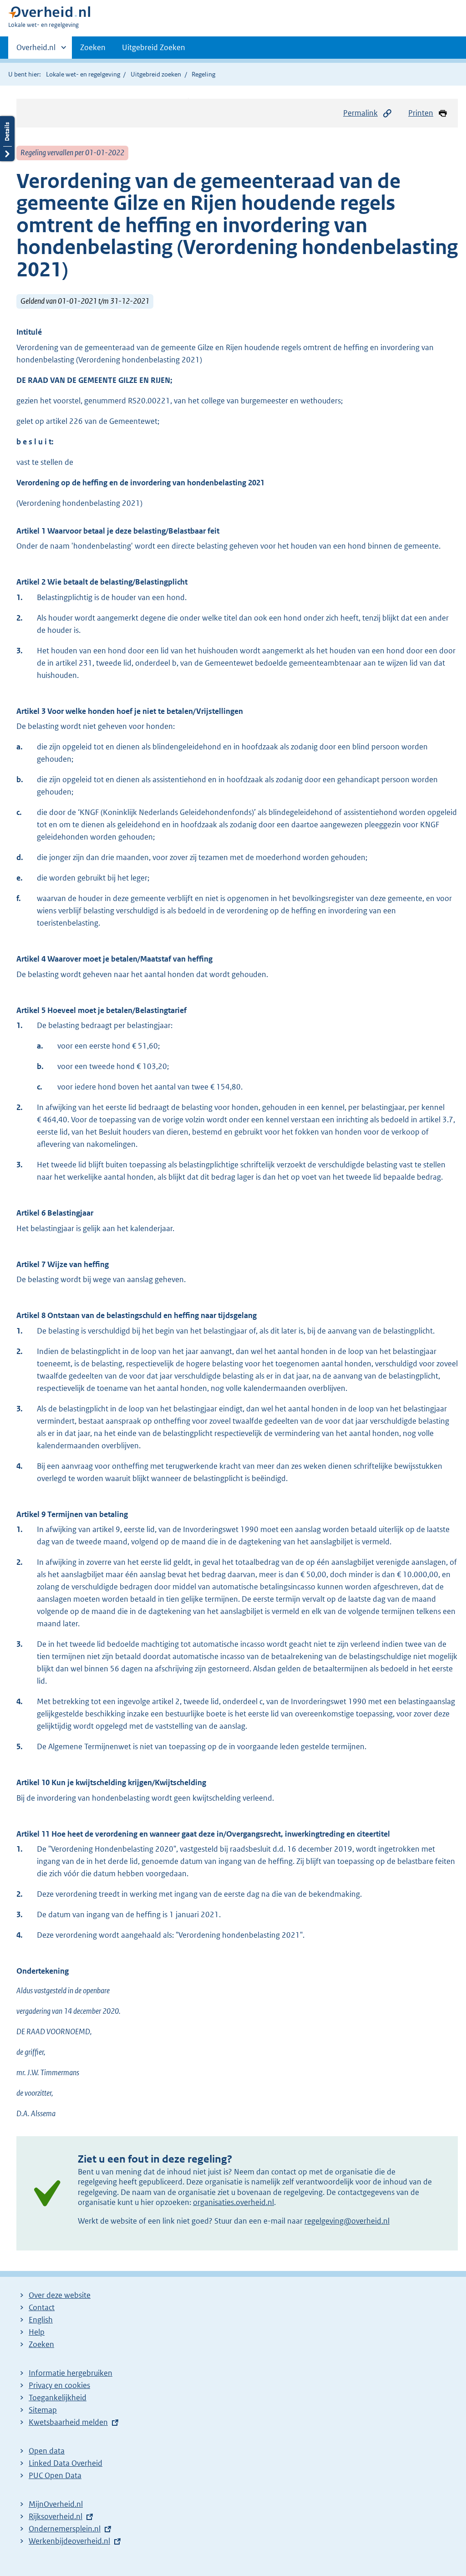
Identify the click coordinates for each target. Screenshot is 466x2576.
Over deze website (60, 2295)
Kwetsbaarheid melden (68, 2422)
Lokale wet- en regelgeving (83, 74)
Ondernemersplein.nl (65, 2529)
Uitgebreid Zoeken (154, 47)
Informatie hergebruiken (71, 2373)
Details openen (7, 139)
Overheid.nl (36, 51)
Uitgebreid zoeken (156, 74)
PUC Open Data (55, 2475)
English (41, 2320)
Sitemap (43, 2410)
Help (37, 2332)
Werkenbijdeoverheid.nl (69, 2541)
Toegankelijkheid (58, 2398)
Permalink (360, 113)
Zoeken (93, 47)
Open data (47, 2451)
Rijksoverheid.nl (56, 2516)
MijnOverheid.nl (56, 2504)
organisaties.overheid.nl (233, 2202)
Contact (42, 2307)
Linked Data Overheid (66, 2463)
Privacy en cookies (59, 2385)
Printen (421, 113)
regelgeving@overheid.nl (347, 2221)
